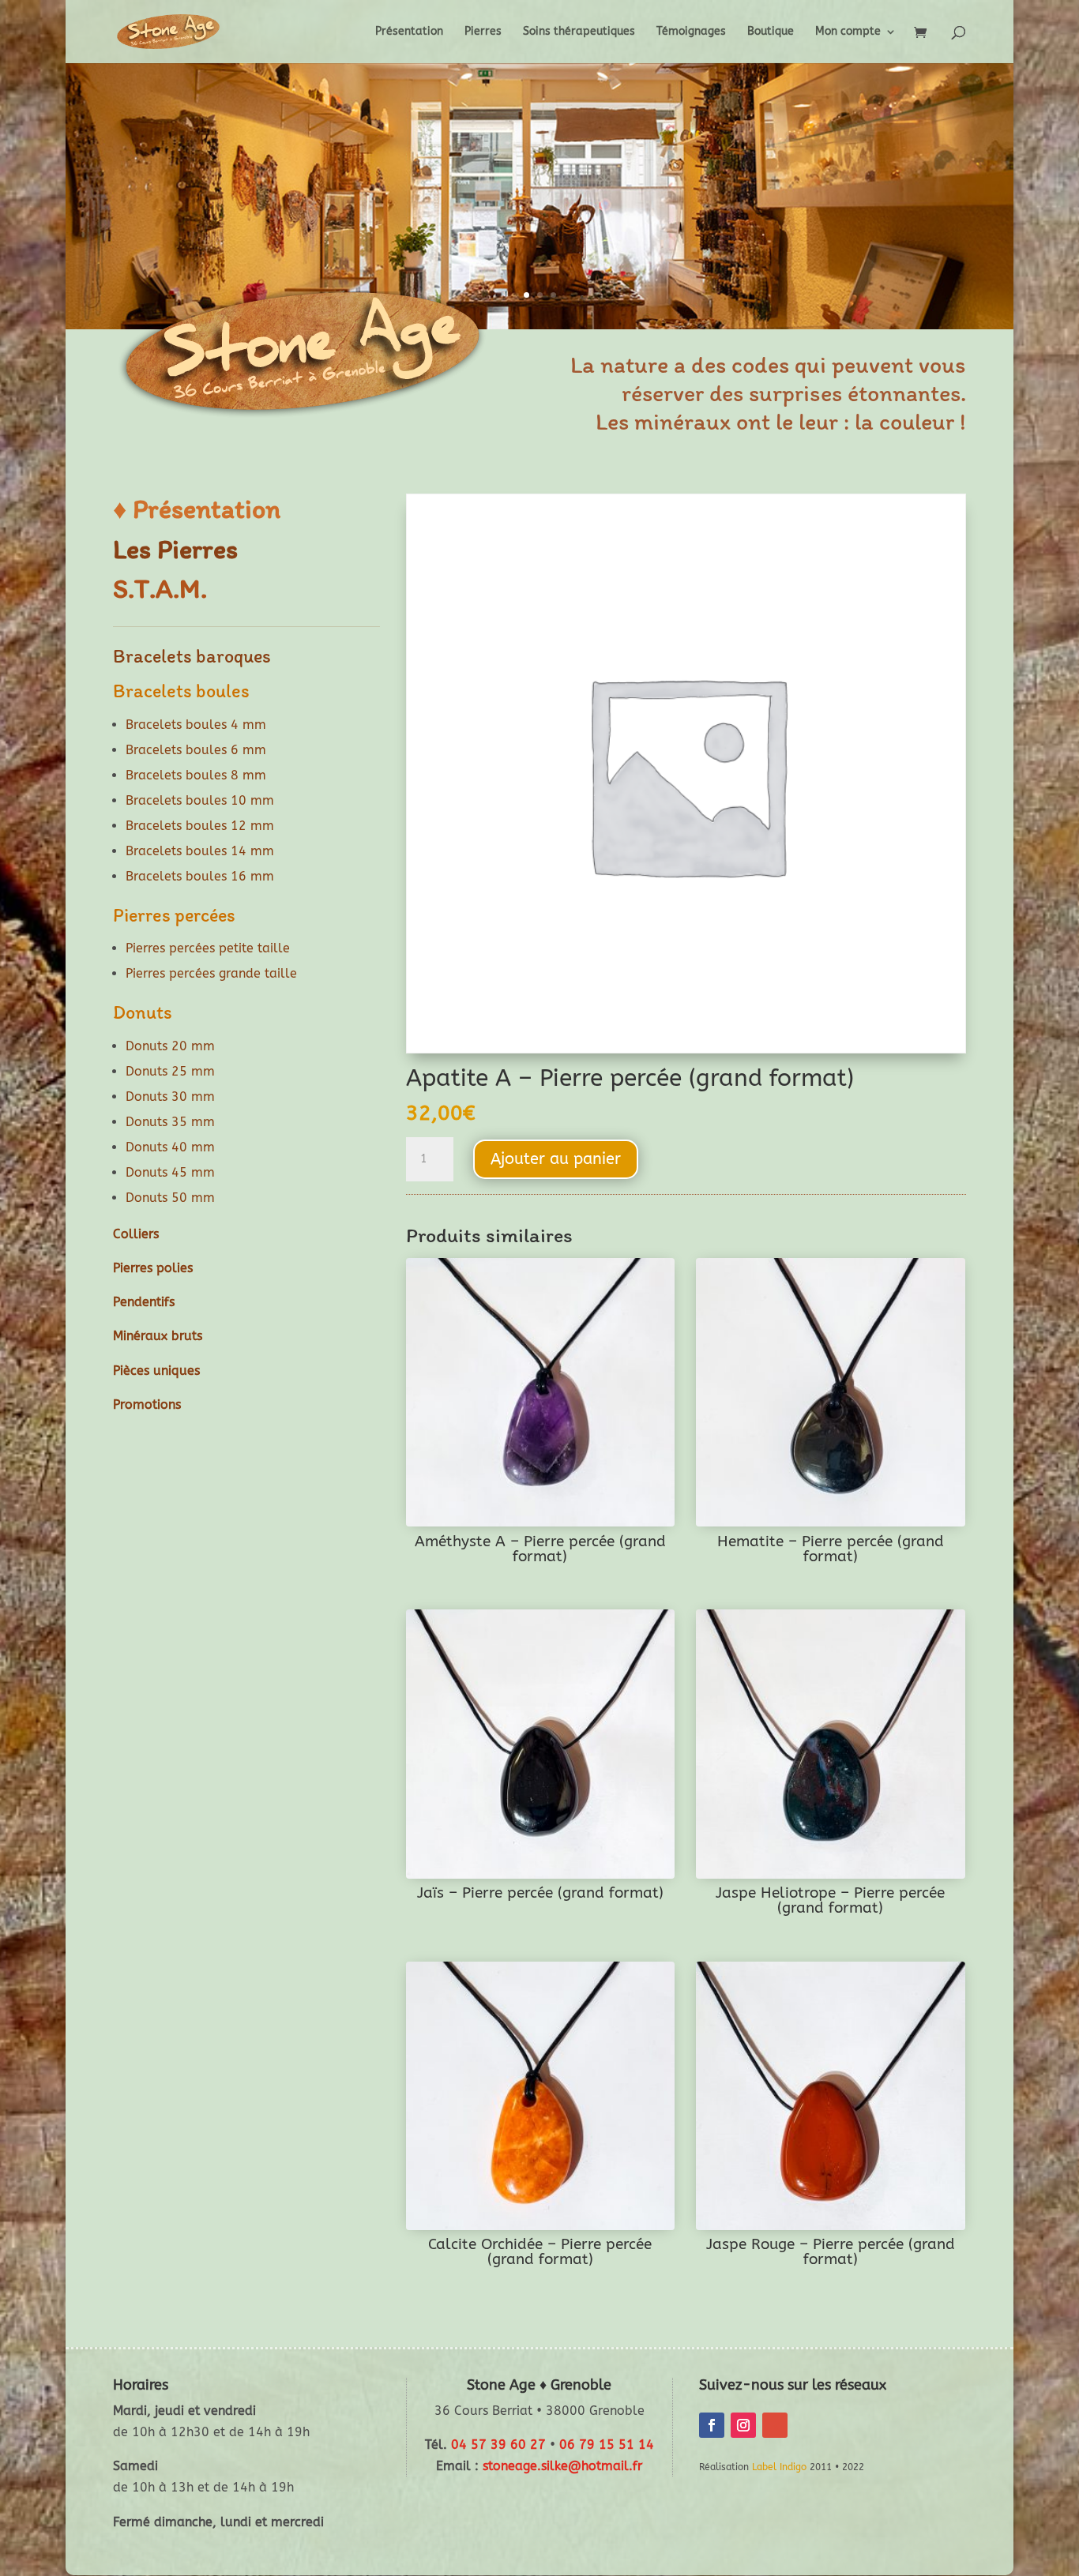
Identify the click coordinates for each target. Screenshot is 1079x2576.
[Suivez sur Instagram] (743, 2425)
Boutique (771, 32)
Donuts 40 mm (170, 1147)
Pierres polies (153, 1268)
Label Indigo (779, 2467)
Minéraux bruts (158, 1336)
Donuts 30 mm (170, 1096)
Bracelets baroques (192, 656)
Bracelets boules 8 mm (196, 775)
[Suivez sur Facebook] (712, 2425)
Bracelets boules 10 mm (200, 800)
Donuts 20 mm (170, 1046)
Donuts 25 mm (170, 1071)
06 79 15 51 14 (607, 2445)
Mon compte (848, 32)
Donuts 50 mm (170, 1198)
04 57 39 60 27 (498, 2445)
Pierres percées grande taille (211, 973)
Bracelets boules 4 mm (196, 725)
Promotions (147, 1404)
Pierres (483, 32)
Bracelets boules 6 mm (196, 750)
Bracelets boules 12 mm (200, 826)
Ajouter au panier (556, 1159)
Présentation (409, 32)
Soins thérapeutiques (579, 32)
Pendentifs (144, 1302)
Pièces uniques (156, 1371)
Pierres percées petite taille (208, 948)
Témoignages (691, 32)
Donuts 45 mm (170, 1172)
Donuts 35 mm (170, 1122)
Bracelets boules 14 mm (200, 851)
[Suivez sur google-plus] (775, 2425)
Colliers (136, 1234)
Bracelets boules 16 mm (200, 876)
